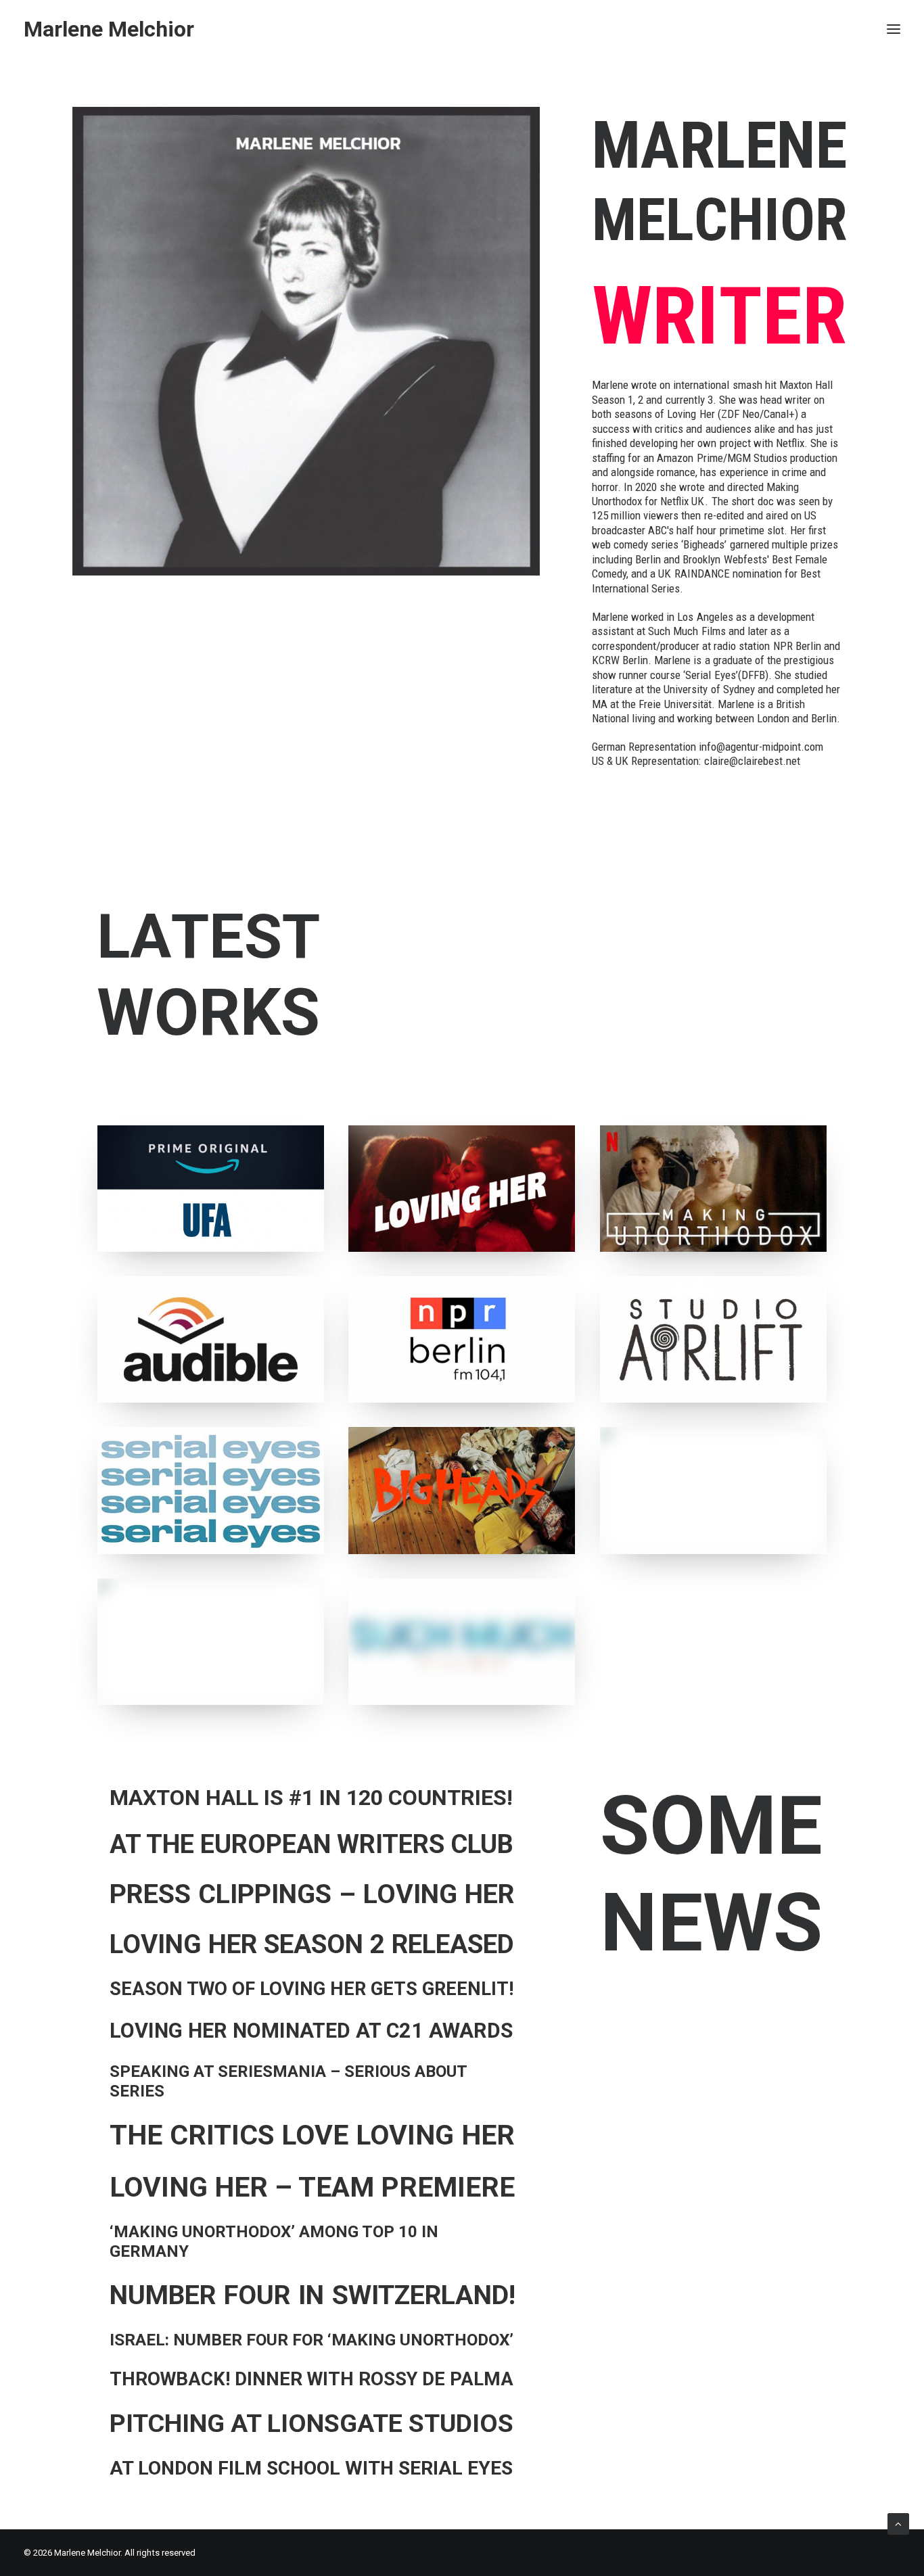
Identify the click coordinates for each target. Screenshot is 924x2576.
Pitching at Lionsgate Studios (311, 2423)
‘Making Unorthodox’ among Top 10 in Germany (274, 2242)
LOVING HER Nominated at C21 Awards (311, 2031)
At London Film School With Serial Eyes (311, 2468)
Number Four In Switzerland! (312, 2295)
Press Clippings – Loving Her (312, 1894)
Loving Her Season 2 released (312, 1944)
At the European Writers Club (311, 1844)
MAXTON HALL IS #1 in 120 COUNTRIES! (311, 1798)
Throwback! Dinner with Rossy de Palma (311, 2379)
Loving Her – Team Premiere (312, 2187)
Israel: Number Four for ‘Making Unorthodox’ (311, 2340)
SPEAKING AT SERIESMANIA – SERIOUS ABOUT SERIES (288, 2081)
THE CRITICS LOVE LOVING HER (312, 2135)
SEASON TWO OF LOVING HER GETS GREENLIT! (311, 1989)
